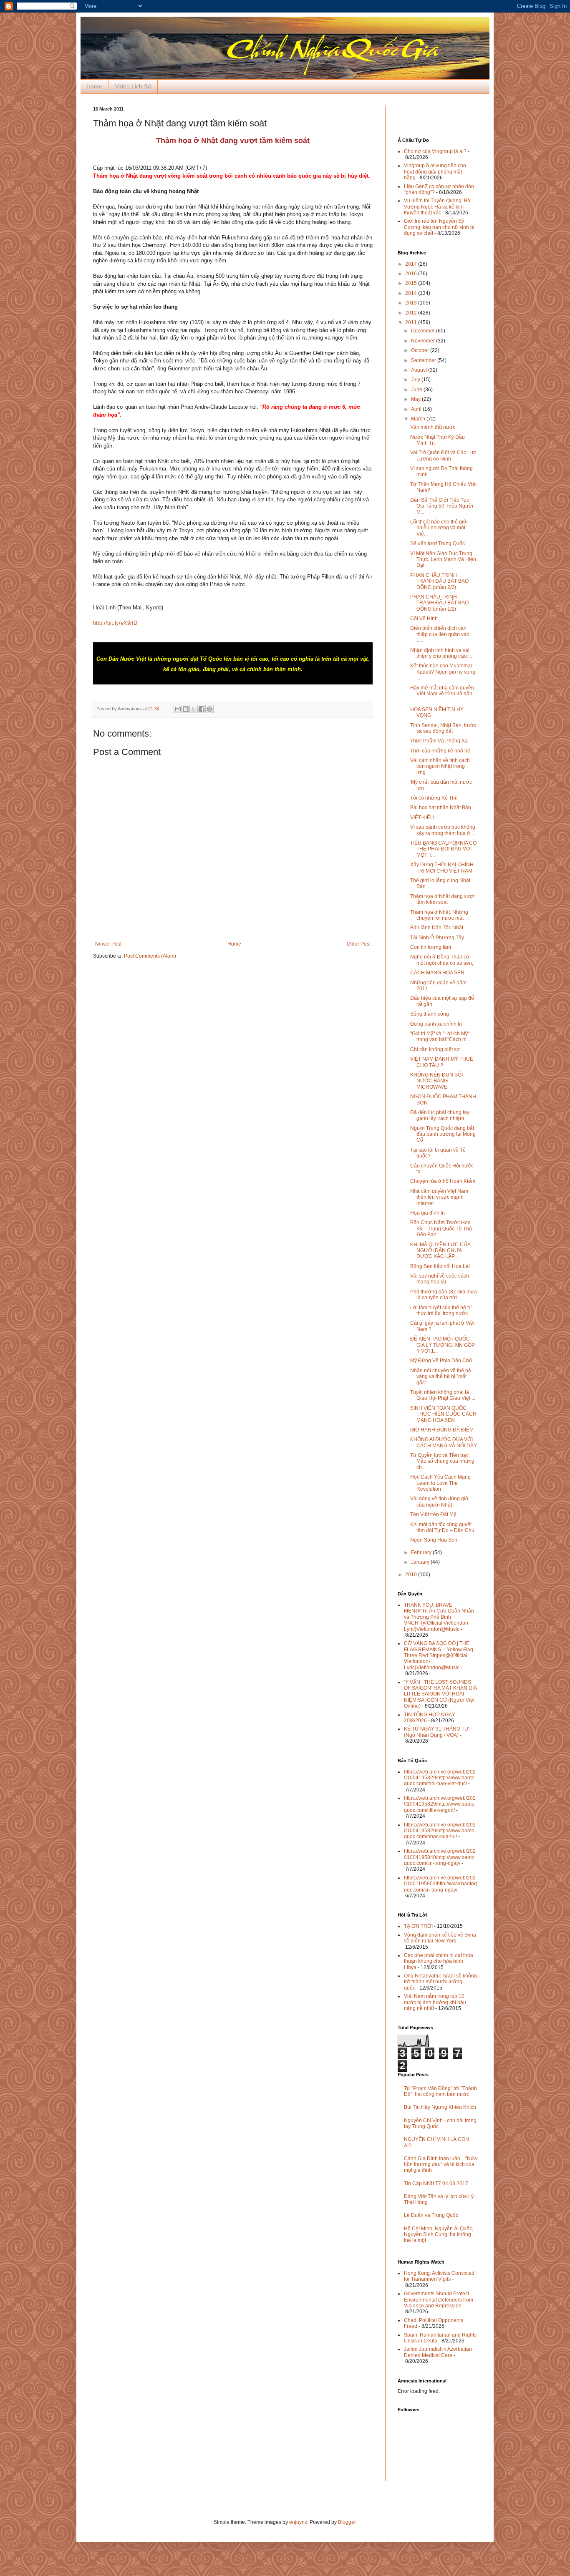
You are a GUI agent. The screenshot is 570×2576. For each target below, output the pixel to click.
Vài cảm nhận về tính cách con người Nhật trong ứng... (440, 766)
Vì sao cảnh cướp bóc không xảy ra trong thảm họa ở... (443, 830)
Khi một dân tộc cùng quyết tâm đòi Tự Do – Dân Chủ (442, 1527)
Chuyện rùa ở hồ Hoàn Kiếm (443, 1181)
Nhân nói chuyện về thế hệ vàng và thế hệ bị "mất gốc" (441, 1377)
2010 (412, 1575)
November (424, 341)
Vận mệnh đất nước (433, 427)
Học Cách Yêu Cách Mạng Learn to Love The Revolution (440, 1483)
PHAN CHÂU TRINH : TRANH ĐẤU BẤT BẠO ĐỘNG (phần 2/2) (439, 581)
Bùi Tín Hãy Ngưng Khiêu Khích (440, 2107)
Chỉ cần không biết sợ (435, 1049)
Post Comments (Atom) (150, 956)
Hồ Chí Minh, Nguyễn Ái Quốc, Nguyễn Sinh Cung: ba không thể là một (439, 2235)
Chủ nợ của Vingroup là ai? (435, 151)
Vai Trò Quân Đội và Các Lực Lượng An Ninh (443, 455)
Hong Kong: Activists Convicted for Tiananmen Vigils (439, 2276)
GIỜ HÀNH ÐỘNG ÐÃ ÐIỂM (442, 1430)
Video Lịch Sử (133, 86)
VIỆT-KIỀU (422, 818)
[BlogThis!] (186, 709)
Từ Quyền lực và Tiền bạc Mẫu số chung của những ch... (442, 1461)
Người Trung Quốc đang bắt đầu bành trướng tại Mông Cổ (443, 1134)
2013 (412, 303)
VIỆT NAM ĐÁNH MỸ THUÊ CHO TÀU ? (442, 1062)
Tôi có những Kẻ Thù (434, 798)
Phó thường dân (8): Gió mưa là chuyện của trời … (444, 1295)
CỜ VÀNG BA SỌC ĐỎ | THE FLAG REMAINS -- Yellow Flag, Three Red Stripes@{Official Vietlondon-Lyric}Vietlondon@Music (439, 1655)
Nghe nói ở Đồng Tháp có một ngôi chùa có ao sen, (442, 960)
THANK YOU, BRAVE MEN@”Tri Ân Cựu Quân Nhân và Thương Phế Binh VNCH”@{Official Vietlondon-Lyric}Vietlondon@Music (439, 1617)
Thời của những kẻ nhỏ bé (440, 751)
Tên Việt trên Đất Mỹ (433, 1514)
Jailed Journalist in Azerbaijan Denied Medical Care (438, 2352)
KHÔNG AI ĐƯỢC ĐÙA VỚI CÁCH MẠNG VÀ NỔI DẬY (444, 1442)
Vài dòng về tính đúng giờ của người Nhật (439, 1502)
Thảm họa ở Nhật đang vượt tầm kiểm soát (442, 899)
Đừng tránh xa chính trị (436, 1024)
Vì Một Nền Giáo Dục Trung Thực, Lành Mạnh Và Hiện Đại (443, 560)
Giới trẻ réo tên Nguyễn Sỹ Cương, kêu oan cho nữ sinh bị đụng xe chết (439, 227)
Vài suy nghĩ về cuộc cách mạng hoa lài (440, 1279)
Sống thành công (430, 1014)
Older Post (359, 944)
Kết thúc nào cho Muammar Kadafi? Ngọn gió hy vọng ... (443, 672)
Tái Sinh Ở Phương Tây (437, 938)
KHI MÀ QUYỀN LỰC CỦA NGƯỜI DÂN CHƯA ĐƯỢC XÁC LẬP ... (440, 1251)
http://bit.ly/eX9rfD (115, 623)
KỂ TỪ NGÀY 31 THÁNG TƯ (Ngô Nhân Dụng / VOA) (436, 1732)
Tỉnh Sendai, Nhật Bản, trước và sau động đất (443, 728)
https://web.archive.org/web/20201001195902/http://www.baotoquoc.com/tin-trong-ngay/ (440, 1884)
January (421, 1562)
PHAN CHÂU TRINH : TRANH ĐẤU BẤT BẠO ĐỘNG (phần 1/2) (439, 603)
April (417, 409)
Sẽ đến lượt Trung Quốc (438, 543)
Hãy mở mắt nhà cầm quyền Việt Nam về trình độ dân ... (442, 694)
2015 (412, 283)
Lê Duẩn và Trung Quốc (431, 2215)
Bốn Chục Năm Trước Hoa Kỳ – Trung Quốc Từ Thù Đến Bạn (441, 1229)
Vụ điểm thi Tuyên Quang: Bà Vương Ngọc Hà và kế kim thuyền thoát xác (437, 207)
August (420, 370)
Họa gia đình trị (427, 1213)
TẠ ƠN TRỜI (418, 1926)
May (416, 399)
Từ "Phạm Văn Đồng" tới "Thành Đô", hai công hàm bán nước (440, 2091)
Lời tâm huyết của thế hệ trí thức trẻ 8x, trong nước (441, 1311)
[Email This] (178, 709)
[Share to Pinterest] (209, 709)
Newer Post (108, 944)
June (417, 390)
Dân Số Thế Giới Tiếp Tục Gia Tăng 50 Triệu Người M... (442, 506)
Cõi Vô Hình (424, 619)
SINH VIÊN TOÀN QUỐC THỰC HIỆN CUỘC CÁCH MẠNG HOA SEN (443, 1414)
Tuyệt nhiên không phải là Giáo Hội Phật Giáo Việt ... (443, 1395)
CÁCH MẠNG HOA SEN (437, 973)
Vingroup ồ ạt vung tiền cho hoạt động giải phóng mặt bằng (435, 172)
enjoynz (298, 2522)
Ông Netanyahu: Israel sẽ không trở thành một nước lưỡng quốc (440, 1982)
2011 (412, 322)
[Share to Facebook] (202, 709)
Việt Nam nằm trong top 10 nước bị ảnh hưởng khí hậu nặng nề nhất (435, 2002)
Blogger (347, 2522)
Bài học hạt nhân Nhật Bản (441, 808)
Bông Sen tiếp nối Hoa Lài (440, 1266)
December (424, 331)
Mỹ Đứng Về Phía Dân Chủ (441, 1361)
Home (94, 86)
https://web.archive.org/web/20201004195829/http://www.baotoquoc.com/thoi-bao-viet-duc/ (440, 1778)
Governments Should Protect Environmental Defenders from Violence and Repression (439, 2300)
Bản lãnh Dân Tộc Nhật (437, 928)
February (422, 1552)
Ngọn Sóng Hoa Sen (434, 1540)
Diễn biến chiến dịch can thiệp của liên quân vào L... (440, 634)
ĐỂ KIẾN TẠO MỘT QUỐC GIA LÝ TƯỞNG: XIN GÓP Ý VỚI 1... (443, 1345)
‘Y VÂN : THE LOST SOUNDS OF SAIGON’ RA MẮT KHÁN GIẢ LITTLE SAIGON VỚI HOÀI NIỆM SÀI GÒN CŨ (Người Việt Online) (440, 1694)
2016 (412, 274)
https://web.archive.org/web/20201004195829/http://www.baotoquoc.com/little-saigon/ (440, 1804)
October (421, 350)
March (419, 419)
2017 (412, 264)
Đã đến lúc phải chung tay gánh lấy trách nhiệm (440, 1115)
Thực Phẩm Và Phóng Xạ (439, 741)
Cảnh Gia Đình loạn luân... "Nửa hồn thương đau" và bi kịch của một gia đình (440, 2165)
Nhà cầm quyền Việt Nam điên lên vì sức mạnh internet (439, 1197)
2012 (412, 313)
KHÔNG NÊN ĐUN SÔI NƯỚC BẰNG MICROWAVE (436, 1081)
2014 (412, 293)
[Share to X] (194, 709)
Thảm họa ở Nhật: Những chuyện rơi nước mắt (439, 915)
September (424, 360)
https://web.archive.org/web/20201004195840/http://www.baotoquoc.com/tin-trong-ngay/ (440, 1857)
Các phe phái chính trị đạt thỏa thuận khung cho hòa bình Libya (439, 1961)
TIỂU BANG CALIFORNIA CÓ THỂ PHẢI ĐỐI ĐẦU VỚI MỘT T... (443, 849)
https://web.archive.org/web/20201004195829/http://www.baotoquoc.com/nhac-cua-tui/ (440, 1831)
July (416, 380)
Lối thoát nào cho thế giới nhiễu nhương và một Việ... (439, 528)
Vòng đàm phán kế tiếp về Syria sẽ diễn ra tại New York (440, 1938)
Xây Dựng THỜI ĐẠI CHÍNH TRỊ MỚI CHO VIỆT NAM (442, 868)
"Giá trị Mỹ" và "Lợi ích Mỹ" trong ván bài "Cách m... (440, 1036)
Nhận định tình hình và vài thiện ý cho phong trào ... (441, 653)
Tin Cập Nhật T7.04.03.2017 (436, 2184)
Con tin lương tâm (431, 947)
